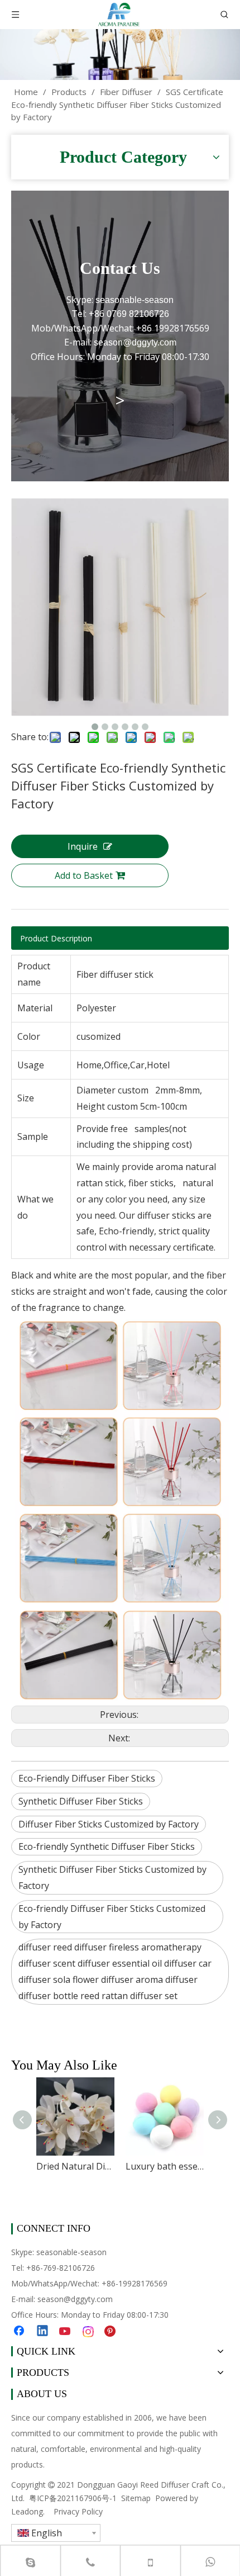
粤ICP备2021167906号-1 (73, 2498)
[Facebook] (20, 2332)
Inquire (83, 846)
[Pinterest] (112, 2332)
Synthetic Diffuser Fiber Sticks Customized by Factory (112, 1877)
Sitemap (136, 2498)
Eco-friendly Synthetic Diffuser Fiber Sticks (107, 1846)
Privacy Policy (78, 2511)
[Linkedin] (43, 2332)
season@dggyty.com (75, 2299)
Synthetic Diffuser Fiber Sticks (81, 1801)
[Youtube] (66, 2332)
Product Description (56, 938)
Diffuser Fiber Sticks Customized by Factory (109, 1824)
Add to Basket (84, 875)
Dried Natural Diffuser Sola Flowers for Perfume (75, 2166)
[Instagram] (89, 2332)
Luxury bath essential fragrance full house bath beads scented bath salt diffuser (165, 2166)
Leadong (27, 2511)
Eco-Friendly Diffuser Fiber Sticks (87, 1778)
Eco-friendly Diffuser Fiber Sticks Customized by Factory (112, 1917)
